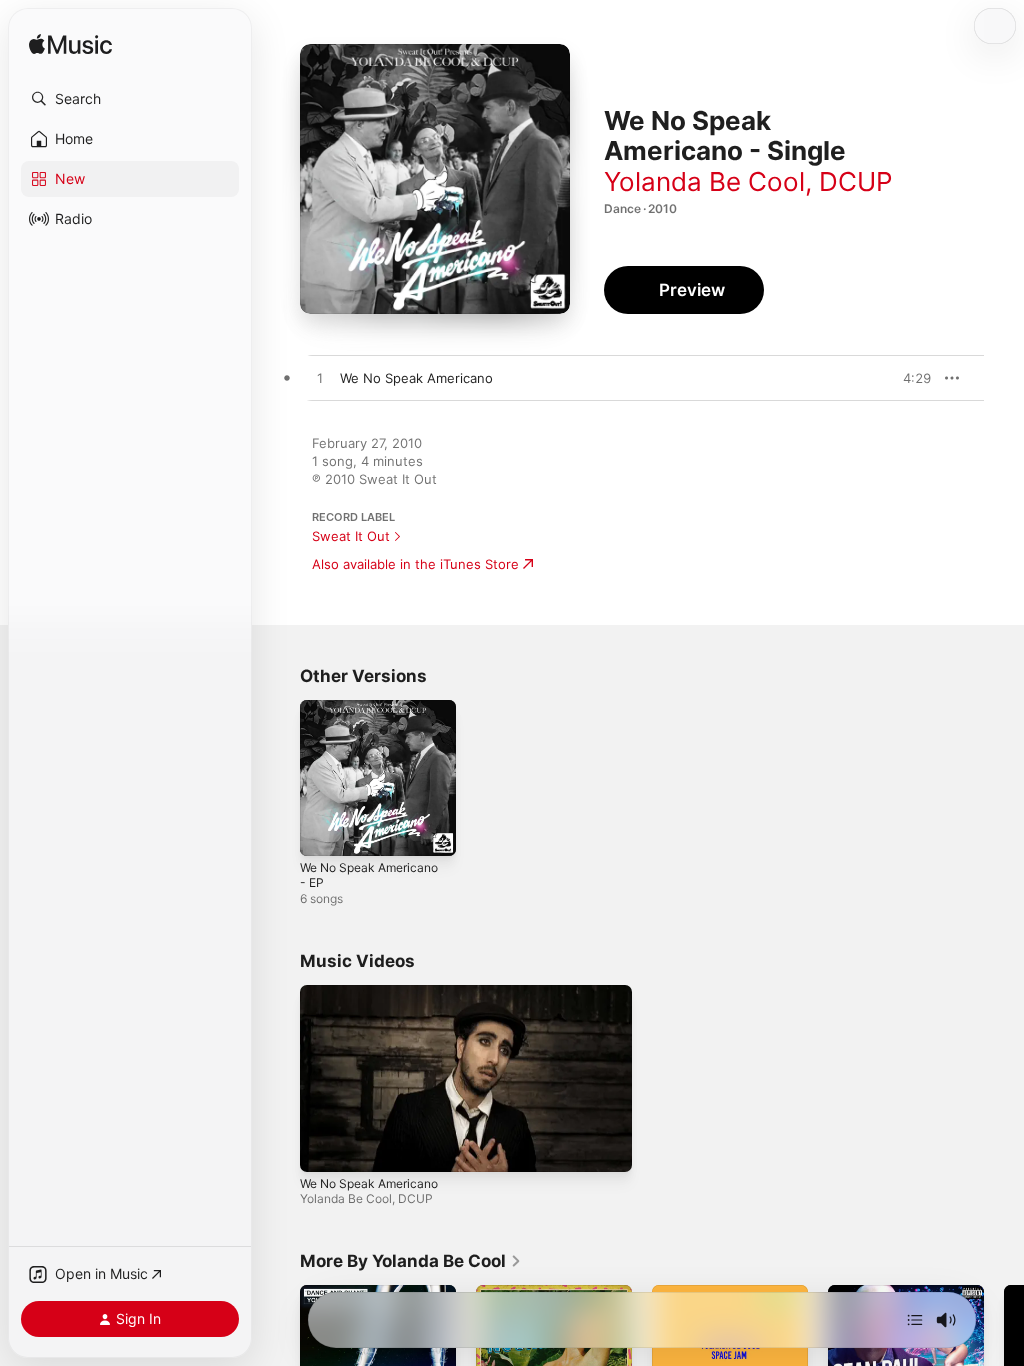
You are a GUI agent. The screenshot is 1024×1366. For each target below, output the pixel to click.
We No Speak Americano (369, 1183)
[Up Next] (915, 1320)
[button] (130, 99)
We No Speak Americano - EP (369, 875)
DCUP (856, 181)
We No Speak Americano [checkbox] (416, 378)
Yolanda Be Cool (704, 181)
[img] (70, 45)
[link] (411, 1261)
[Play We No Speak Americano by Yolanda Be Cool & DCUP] (320, 379)
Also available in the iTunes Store (415, 564)
